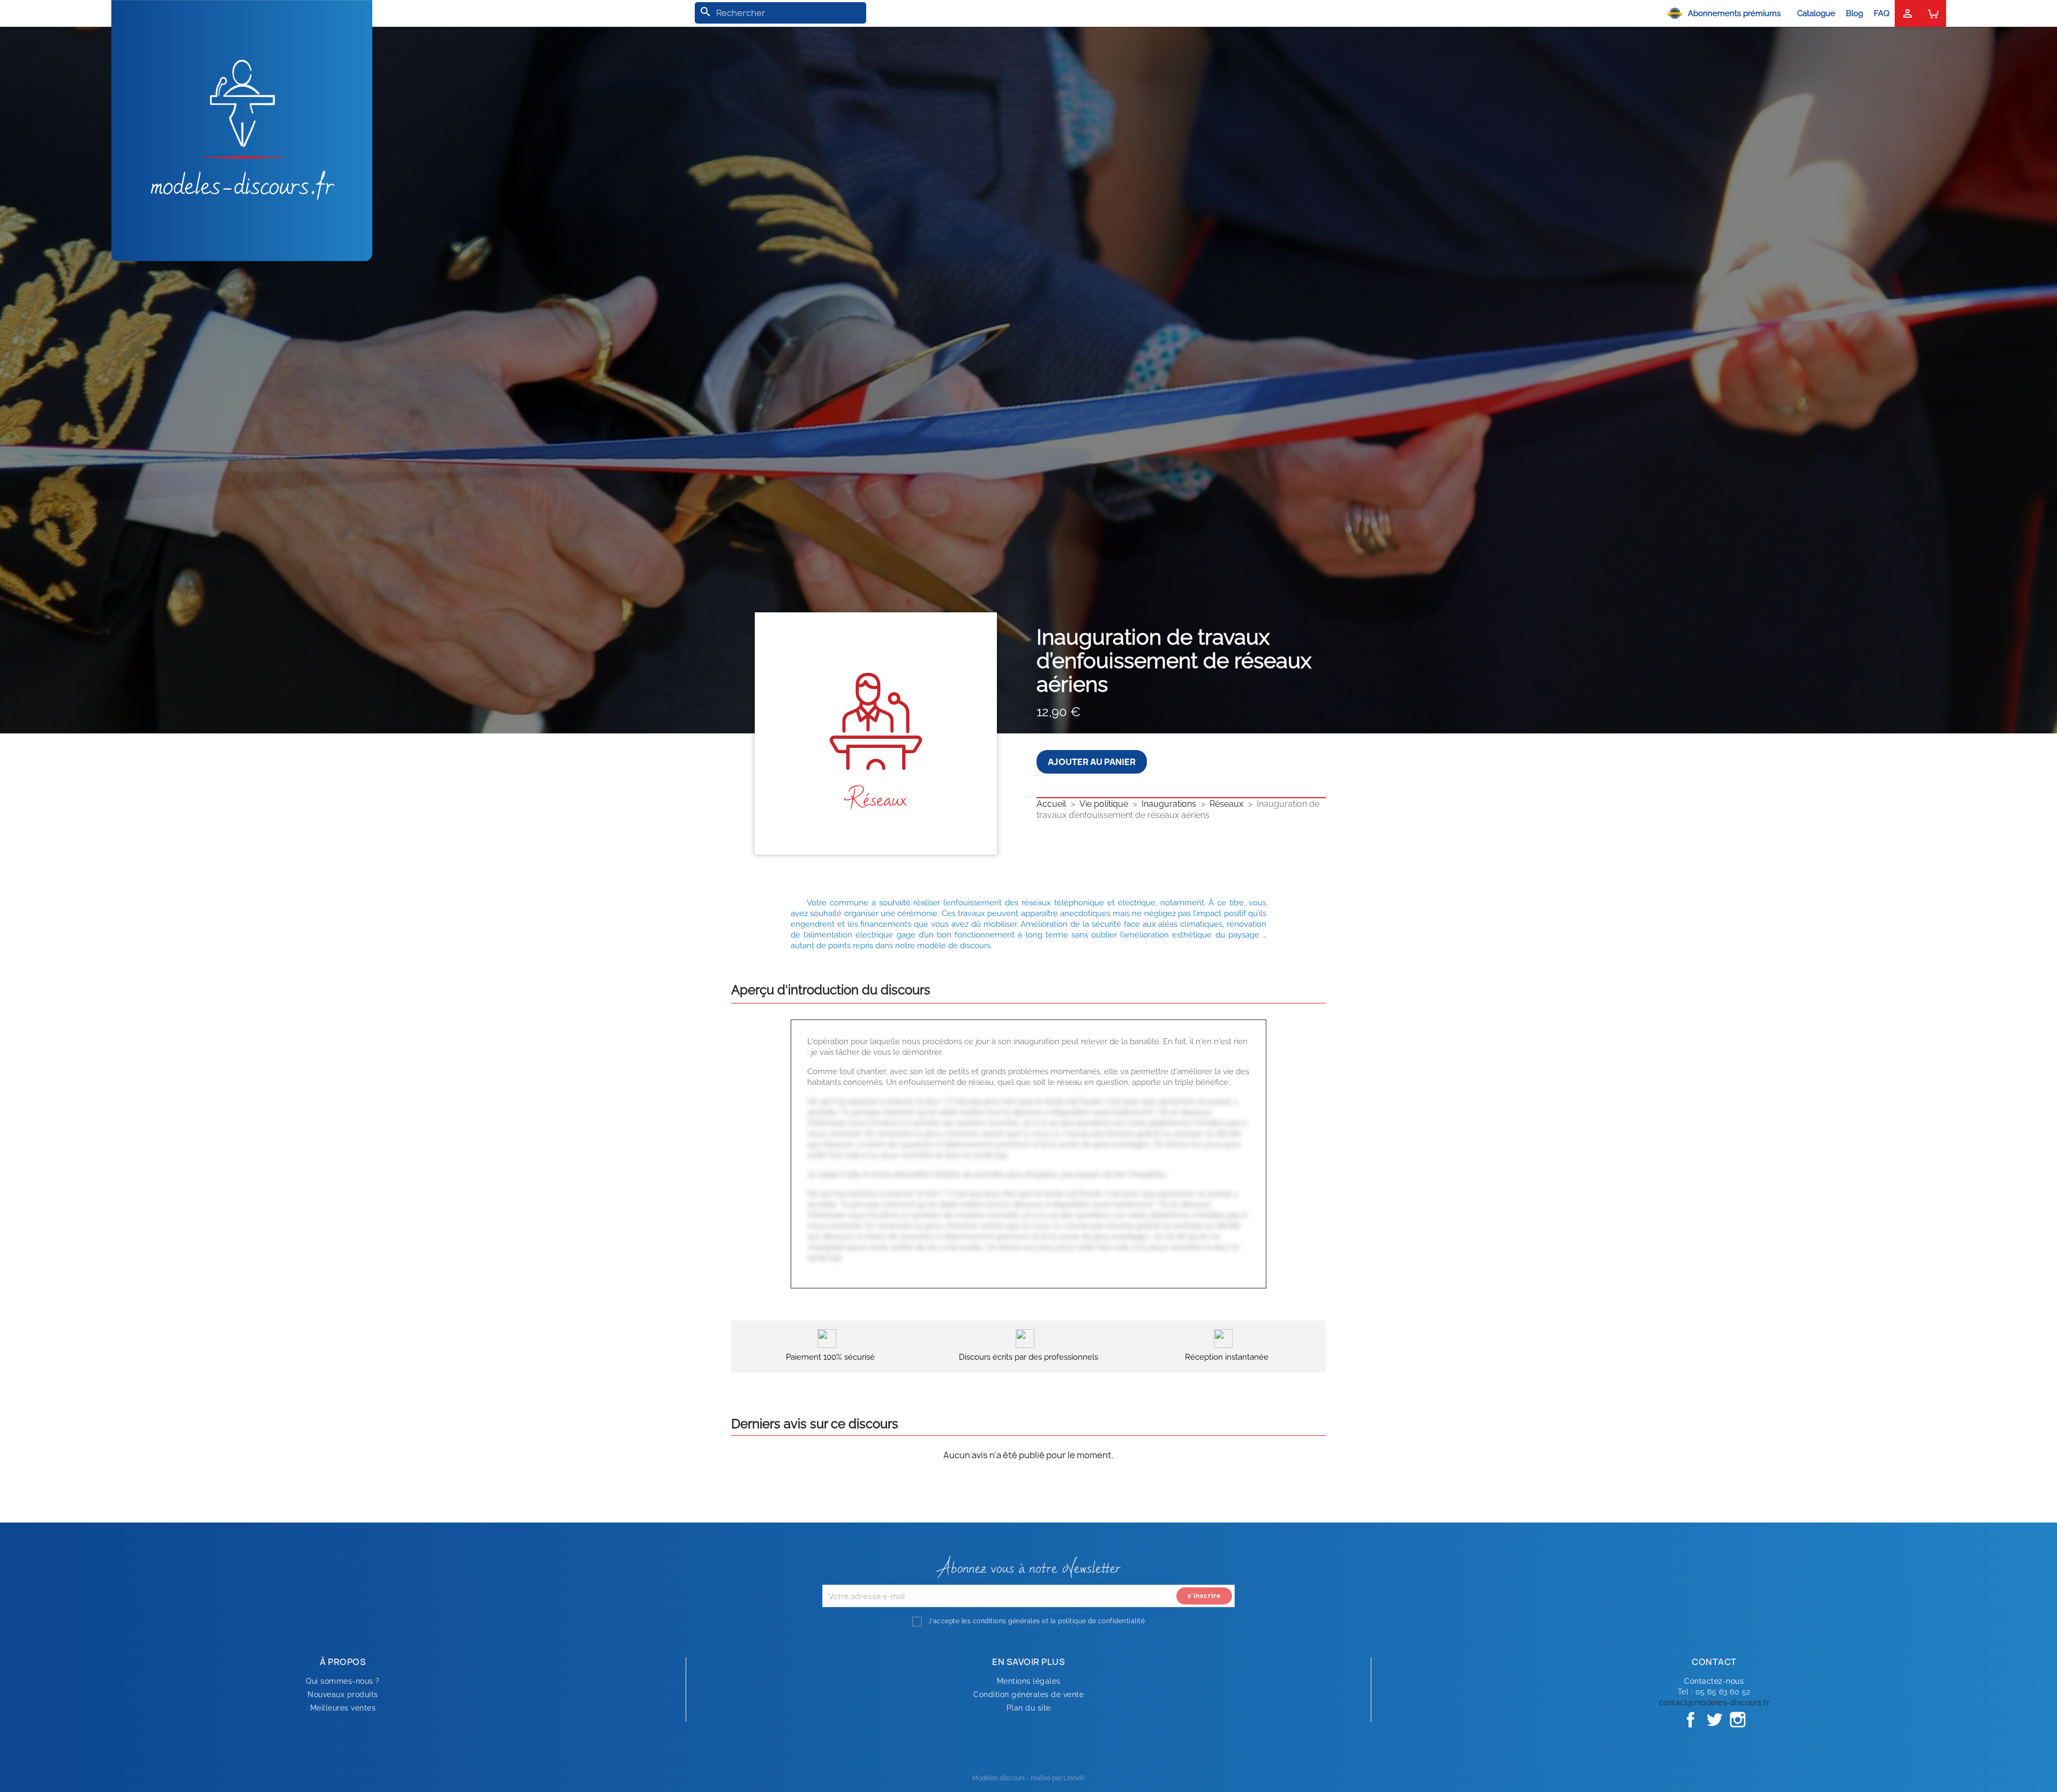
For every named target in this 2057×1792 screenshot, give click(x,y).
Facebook (1691, 1720)
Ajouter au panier (1092, 762)
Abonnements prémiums (1734, 13)
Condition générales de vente (1028, 1694)
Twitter (1714, 1720)
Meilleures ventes (343, 1708)
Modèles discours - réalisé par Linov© (1028, 1778)
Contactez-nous (1714, 1681)
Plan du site (1029, 1708)
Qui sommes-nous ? (343, 1681)
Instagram (1738, 1720)
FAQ (1882, 13)
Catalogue (1816, 13)
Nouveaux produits (343, 1694)
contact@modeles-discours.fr (1714, 1703)
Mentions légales (1029, 1681)
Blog (1855, 13)
